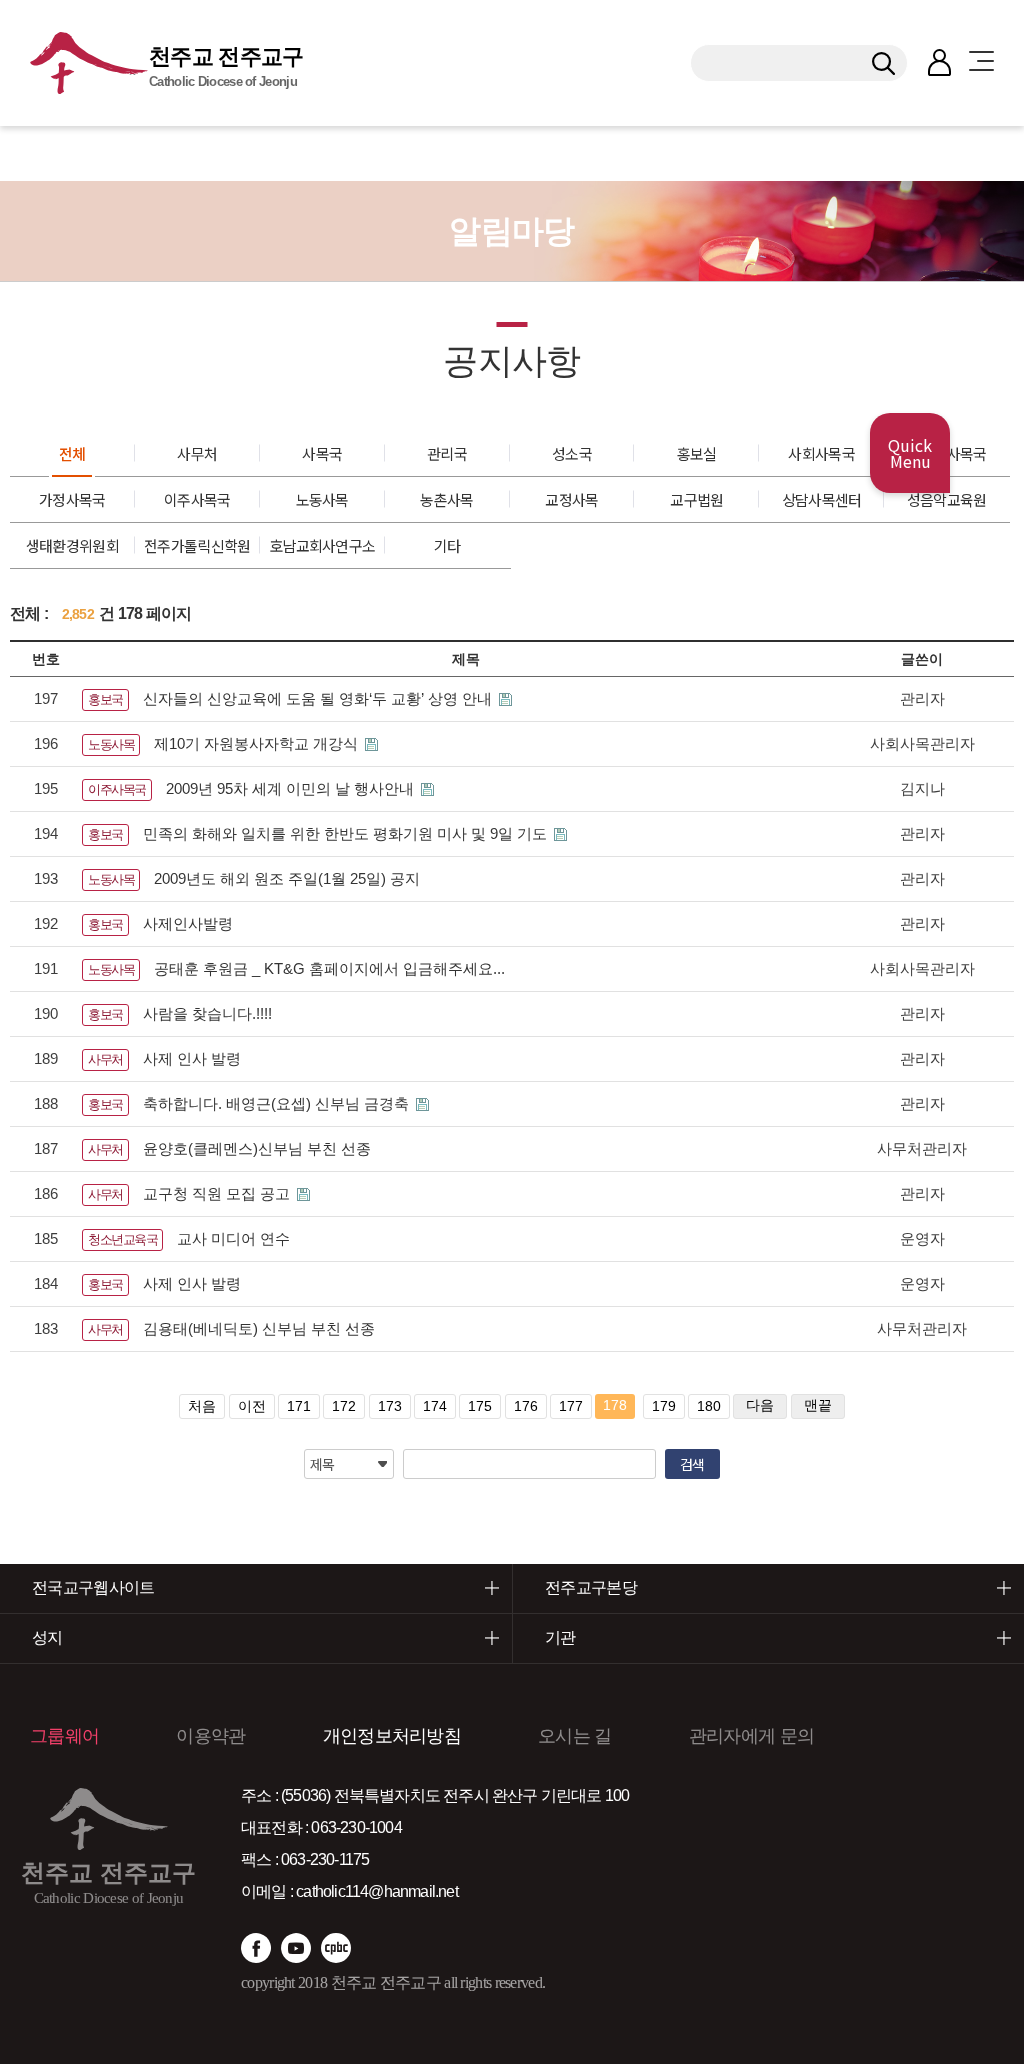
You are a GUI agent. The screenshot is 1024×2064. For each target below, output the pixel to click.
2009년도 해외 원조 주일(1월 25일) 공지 (287, 878)
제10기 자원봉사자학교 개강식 (258, 743)
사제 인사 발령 (192, 1058)
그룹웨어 (64, 1736)
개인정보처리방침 (392, 1736)
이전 (252, 1406)
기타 (447, 545)
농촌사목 (446, 499)
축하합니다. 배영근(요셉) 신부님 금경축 (278, 1103)
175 (480, 1406)
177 (571, 1406)
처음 (202, 1406)
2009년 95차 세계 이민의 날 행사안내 (292, 788)
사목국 (322, 453)
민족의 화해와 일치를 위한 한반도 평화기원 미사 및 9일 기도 (347, 833)
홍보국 (105, 699)
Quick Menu (910, 453)
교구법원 (696, 499)
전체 (72, 453)
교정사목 (571, 499)
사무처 (197, 453)
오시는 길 (575, 1736)
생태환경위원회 (72, 545)
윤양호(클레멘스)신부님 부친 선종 (257, 1148)
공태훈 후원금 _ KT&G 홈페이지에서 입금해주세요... (329, 968)
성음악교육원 (947, 499)
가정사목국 (72, 499)
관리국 (447, 453)
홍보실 (697, 453)
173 (390, 1406)
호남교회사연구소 (322, 545)
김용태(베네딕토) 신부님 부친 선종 (259, 1328)
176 (526, 1406)
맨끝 (818, 1405)
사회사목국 (821, 453)
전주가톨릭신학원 (197, 545)
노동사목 (322, 499)
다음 (760, 1405)
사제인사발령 (188, 923)
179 (664, 1406)
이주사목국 (197, 499)
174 (435, 1406)
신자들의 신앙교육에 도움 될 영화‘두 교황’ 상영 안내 (319, 698)
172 (344, 1406)
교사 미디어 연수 (233, 1238)
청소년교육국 (122, 1239)
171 (299, 1406)
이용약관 (210, 1736)
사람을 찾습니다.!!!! (207, 1013)
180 (709, 1406)
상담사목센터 (822, 499)
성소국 (572, 453)
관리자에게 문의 (751, 1736)
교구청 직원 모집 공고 (218, 1193)
